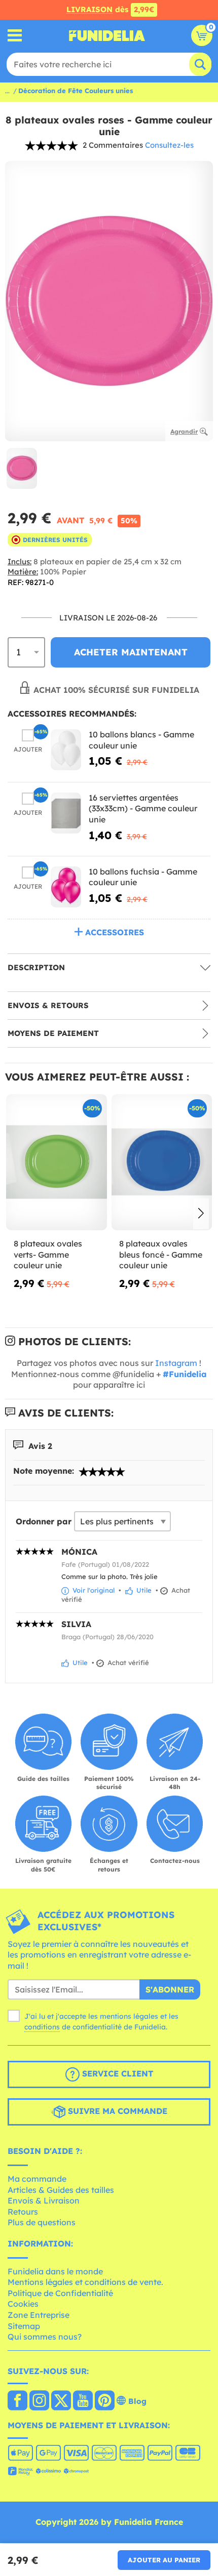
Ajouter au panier (164, 2560)
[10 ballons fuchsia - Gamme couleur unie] (66, 887)
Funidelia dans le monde (55, 2271)
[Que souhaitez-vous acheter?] (15, 36)
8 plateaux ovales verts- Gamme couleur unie (48, 1254)
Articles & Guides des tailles (61, 2190)
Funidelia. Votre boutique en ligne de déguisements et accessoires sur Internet (107, 35)
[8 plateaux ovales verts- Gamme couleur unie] (57, 1162)
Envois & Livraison (44, 2200)
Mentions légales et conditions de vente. (85, 2282)
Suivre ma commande (116, 2111)
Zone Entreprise (39, 2315)
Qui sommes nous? (45, 2337)
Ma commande (37, 2179)
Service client (116, 2074)
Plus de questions (42, 2222)
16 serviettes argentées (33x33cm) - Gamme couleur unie (143, 808)
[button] (201, 1214)
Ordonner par (44, 1521)
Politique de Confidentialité (60, 2293)
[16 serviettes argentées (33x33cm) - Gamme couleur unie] (66, 813)
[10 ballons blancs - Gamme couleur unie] (66, 750)
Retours (23, 2212)
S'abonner (170, 1989)
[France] (17, 2401)
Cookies (23, 2304)
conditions (42, 2027)
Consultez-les (169, 145)
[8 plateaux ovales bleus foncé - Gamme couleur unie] (162, 1162)
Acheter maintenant (131, 652)
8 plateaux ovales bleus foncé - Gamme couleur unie (161, 1254)
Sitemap (24, 2326)
